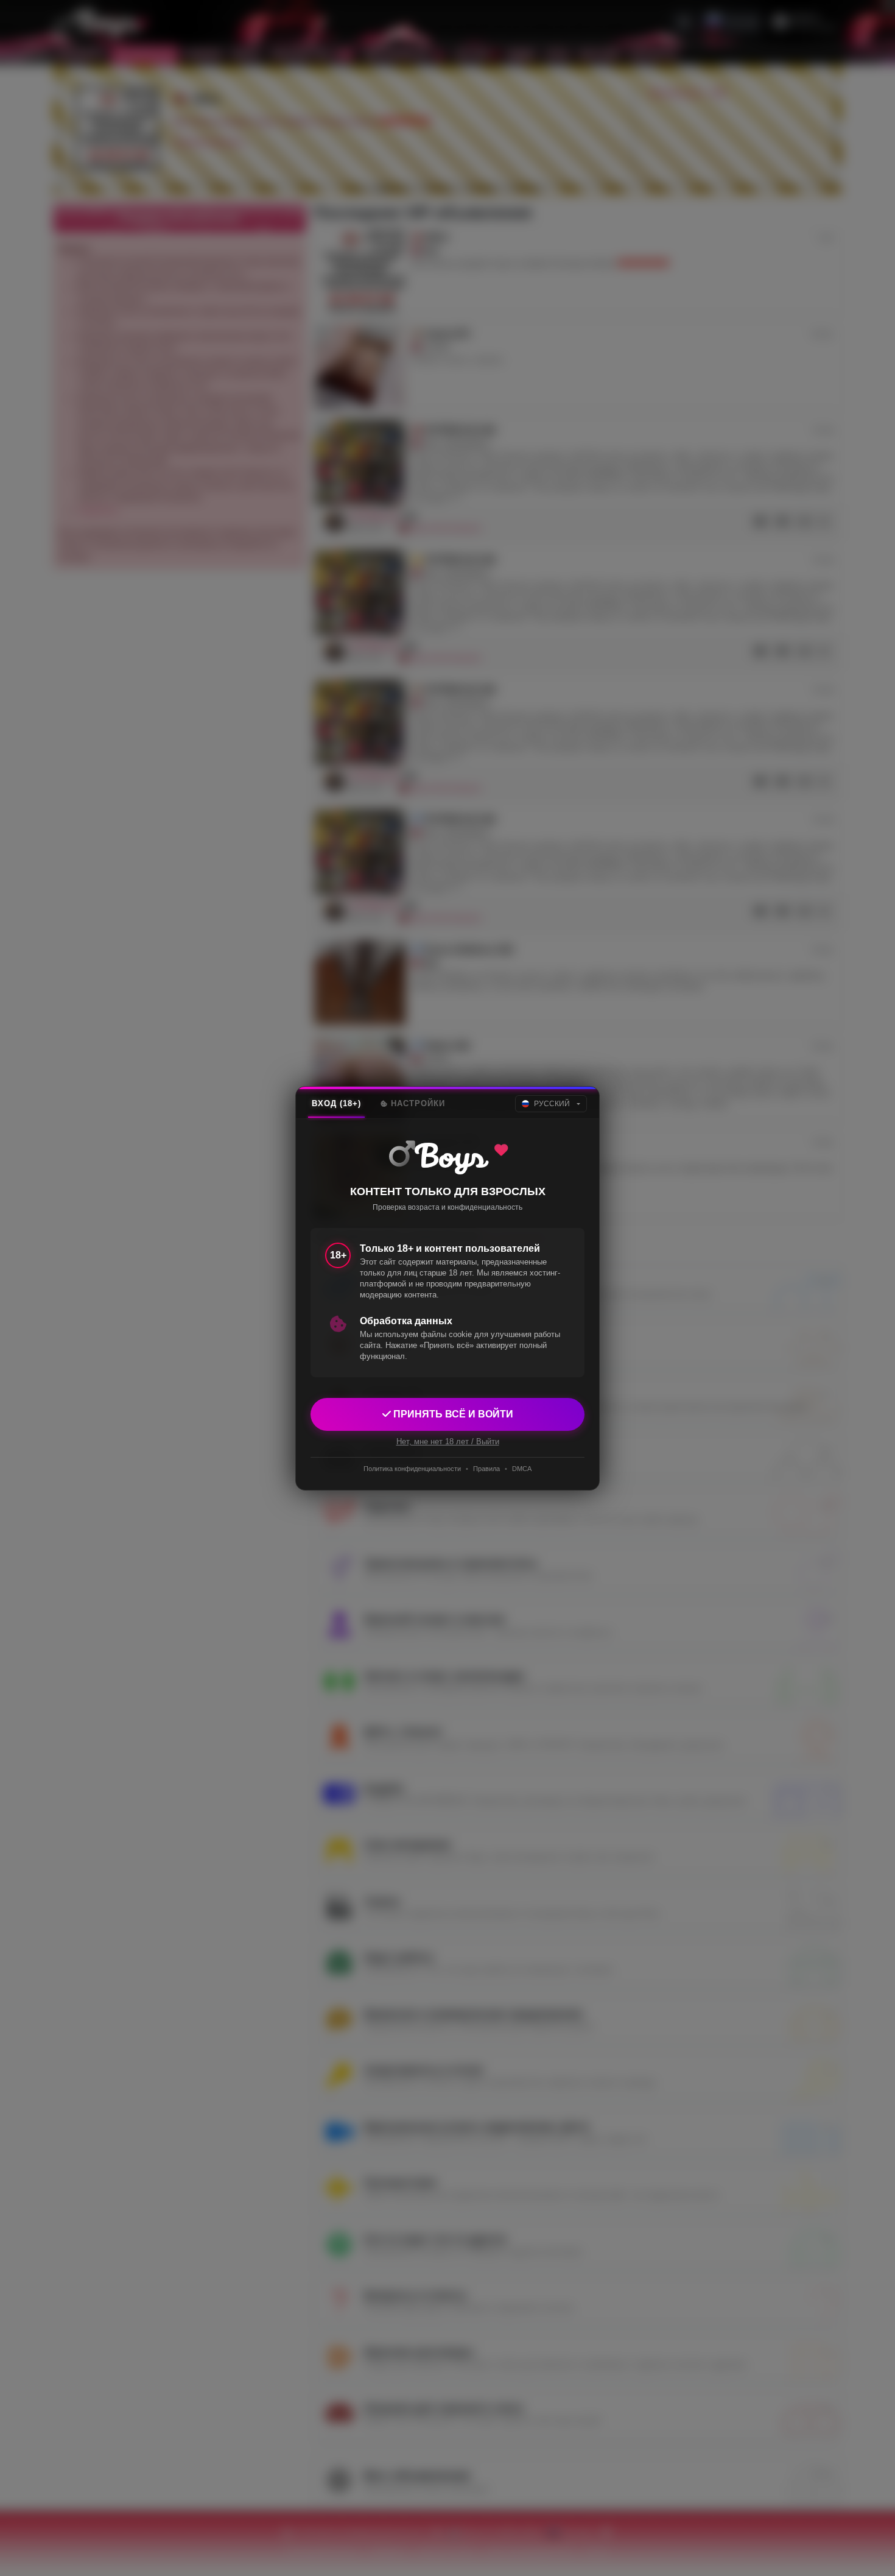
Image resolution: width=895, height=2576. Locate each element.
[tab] (336, 1104)
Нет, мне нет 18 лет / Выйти (448, 1441)
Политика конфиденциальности (412, 1469)
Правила (486, 1469)
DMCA (522, 1469)
